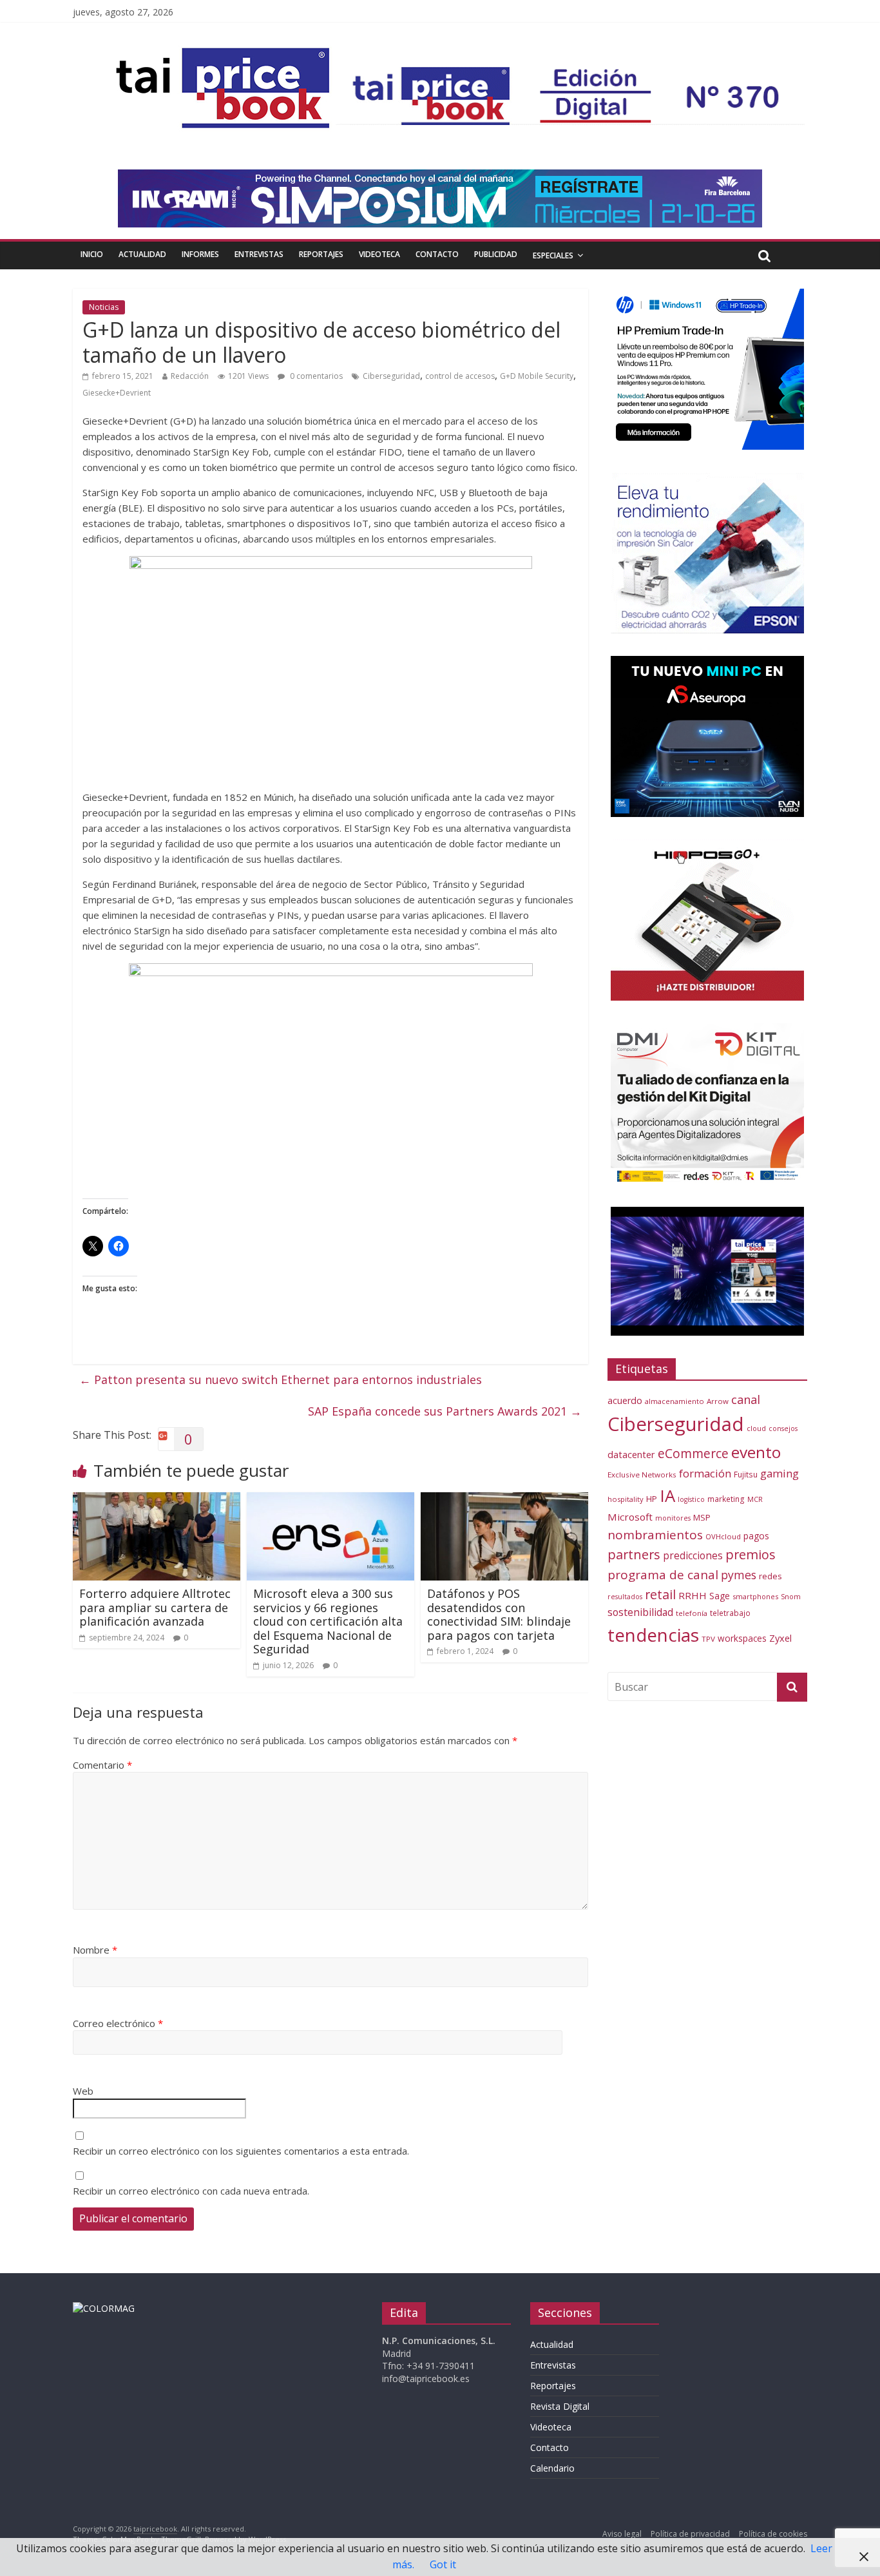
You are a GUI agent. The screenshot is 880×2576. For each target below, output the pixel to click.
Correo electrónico (118, 2023)
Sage (720, 1596)
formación (705, 1473)
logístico (691, 1499)
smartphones (755, 1596)
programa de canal (663, 1575)
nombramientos (655, 1535)
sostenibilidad (640, 1612)
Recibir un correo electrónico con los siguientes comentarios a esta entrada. (241, 2151)
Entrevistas (259, 254)
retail (660, 1594)
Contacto (437, 254)
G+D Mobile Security (537, 376)
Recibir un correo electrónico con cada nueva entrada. (191, 2191)
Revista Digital (560, 2406)
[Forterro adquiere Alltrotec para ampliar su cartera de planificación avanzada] (157, 1500)
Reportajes (321, 254)
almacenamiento (674, 1401)
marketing (726, 1499)
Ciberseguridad (391, 376)
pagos (756, 1536)
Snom (791, 1596)
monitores (673, 1518)
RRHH (693, 1595)
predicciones (693, 1556)
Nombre (95, 1950)
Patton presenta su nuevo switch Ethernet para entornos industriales (281, 1379)
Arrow (718, 1401)
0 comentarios (315, 376)
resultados (625, 1597)
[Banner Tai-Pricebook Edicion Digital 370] (570, 75)
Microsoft (630, 1517)
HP (652, 1499)
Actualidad (142, 254)
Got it (443, 2564)
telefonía (692, 1613)
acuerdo (625, 1400)
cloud (756, 1428)
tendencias (653, 1635)
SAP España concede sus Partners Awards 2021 (445, 1411)
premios (751, 1554)
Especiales (553, 255)
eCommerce (693, 1453)
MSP (702, 1517)
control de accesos (460, 376)
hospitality (626, 1499)
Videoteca (379, 254)
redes (770, 1576)
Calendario (552, 2468)
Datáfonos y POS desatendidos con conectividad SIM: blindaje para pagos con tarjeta (499, 1614)
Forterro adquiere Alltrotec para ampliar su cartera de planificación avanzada (155, 1607)
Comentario (102, 1765)
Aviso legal (622, 2534)
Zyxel (780, 1638)
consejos (783, 1428)
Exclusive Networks (642, 1475)
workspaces (742, 1638)
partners (634, 1554)
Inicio (92, 254)
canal (746, 1399)
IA (667, 1495)
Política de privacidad (690, 2534)
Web (83, 2091)
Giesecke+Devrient (117, 393)
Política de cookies (773, 2534)
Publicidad (496, 254)
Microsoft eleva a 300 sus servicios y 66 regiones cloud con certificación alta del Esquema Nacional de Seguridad (328, 1621)
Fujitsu (746, 1475)
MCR (755, 1499)
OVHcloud (723, 1536)
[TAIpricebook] (104, 2308)
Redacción (190, 376)
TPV (708, 1639)
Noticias (104, 307)
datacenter (631, 1455)
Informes (200, 254)
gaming (780, 1473)
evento (756, 1452)
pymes (739, 1575)
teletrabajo (730, 1613)
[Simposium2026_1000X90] (440, 177)
